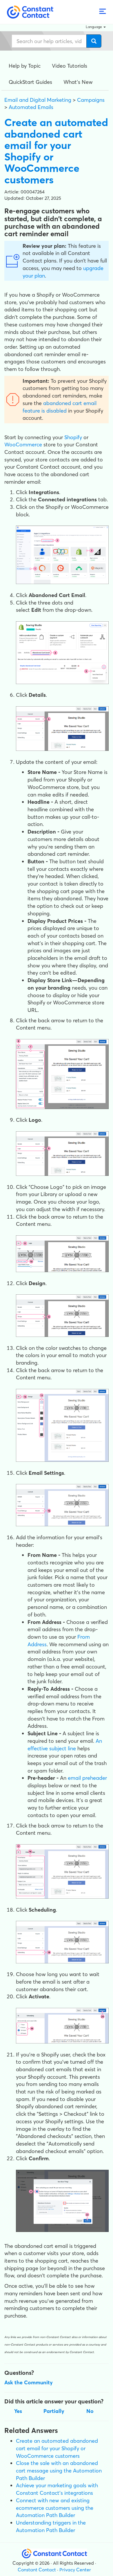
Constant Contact (37, 2570)
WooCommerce (23, 445)
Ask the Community (29, 2382)
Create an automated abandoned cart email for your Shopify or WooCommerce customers (57, 2448)
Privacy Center (75, 2570)
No (90, 2411)
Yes (18, 2411)
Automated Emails (31, 107)
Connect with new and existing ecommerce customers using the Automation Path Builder (55, 2508)
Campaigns (91, 100)
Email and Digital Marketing (38, 100)
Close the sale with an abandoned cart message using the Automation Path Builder (59, 2470)
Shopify (73, 437)
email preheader (87, 1778)
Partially (54, 2411)
